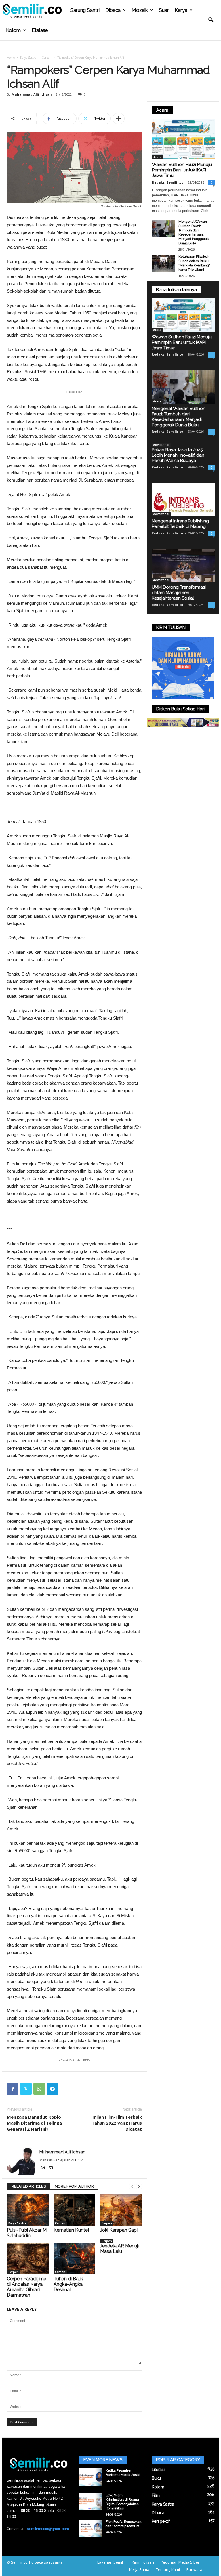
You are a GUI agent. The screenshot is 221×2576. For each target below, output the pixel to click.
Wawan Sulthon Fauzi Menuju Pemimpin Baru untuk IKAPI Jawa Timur (182, 170)
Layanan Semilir (111, 2562)
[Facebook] (13, 2089)
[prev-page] (132, 2187)
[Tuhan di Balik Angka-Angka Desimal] (74, 2259)
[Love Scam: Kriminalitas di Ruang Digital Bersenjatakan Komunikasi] (91, 2502)
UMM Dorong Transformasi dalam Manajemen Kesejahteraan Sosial (179, 593)
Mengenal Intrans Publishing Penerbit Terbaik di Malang (180, 524)
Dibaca (113, 10)
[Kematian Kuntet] (74, 2210)
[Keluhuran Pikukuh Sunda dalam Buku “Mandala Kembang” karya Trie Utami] (163, 263)
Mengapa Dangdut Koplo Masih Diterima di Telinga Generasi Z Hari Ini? (34, 2123)
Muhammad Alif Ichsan (32, 94)
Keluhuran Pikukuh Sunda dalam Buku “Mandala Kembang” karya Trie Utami (194, 263)
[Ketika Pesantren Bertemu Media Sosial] (91, 2477)
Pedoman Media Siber (180, 2562)
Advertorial (161, 445)
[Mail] (51, 2168)
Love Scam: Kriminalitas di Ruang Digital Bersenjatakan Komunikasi (122, 2502)
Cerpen (47, 58)
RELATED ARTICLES (29, 2186)
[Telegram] (52, 2089)
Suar (164, 10)
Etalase (40, 30)
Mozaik (140, 10)
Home (11, 58)
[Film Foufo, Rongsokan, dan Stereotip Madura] (91, 2528)
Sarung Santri (85, 10)
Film (156, 2495)
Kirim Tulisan (143, 2562)
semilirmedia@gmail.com (48, 2529)
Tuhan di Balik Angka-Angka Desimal (68, 2284)
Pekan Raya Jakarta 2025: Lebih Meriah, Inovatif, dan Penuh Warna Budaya (178, 455)
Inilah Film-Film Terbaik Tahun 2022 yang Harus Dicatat (117, 2123)
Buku (156, 2478)
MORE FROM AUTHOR (74, 2186)
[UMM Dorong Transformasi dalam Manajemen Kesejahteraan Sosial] (183, 565)
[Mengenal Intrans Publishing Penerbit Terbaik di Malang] (183, 500)
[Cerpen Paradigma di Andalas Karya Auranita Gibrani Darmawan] (28, 2259)
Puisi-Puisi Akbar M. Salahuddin (27, 2233)
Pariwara (194, 2569)
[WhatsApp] (39, 2089)
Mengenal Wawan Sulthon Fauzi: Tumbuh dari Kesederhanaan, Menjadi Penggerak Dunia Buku (194, 232)
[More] (119, 119)
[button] (211, 20)
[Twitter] (26, 2089)
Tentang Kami (168, 2569)
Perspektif (161, 2521)
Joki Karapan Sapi (119, 2230)
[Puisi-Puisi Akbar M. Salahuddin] (28, 2210)
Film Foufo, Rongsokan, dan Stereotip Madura (124, 2524)
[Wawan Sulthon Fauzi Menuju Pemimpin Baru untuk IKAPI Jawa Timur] (183, 139)
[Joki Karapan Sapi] (121, 2210)
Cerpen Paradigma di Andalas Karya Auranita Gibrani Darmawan (27, 2287)
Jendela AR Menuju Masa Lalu (120, 2249)
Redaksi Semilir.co (168, 182)
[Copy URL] (66, 2089)
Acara (157, 157)
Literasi (158, 2470)
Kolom (13, 30)
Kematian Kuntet (72, 2230)
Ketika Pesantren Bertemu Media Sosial (123, 2473)
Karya (181, 10)
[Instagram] (43, 2168)
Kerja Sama (139, 2569)
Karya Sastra (28, 58)
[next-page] (139, 2187)
